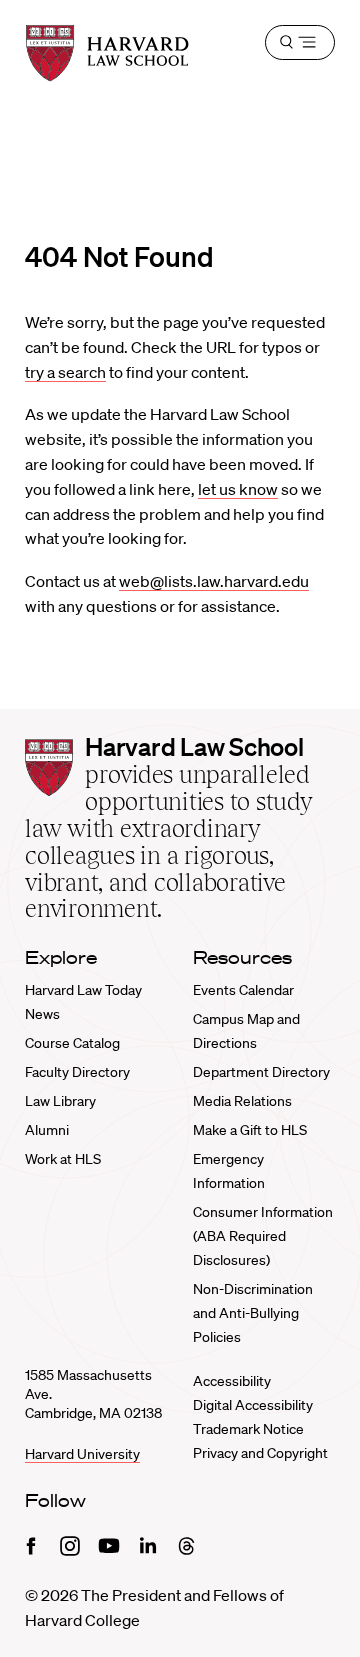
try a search (65, 372)
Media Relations (242, 1101)
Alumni (47, 1130)
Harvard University (82, 1454)
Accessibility (232, 1381)
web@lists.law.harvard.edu (214, 581)
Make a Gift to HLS (250, 1130)
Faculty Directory (77, 1072)
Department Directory (261, 1072)
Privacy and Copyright (260, 1453)
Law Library (60, 1101)
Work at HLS (63, 1159)
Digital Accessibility (253, 1405)
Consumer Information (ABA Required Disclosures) (263, 1236)
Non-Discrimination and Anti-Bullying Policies (253, 1313)
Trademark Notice (248, 1429)
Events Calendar (243, 990)
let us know (238, 489)
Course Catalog (72, 1043)
